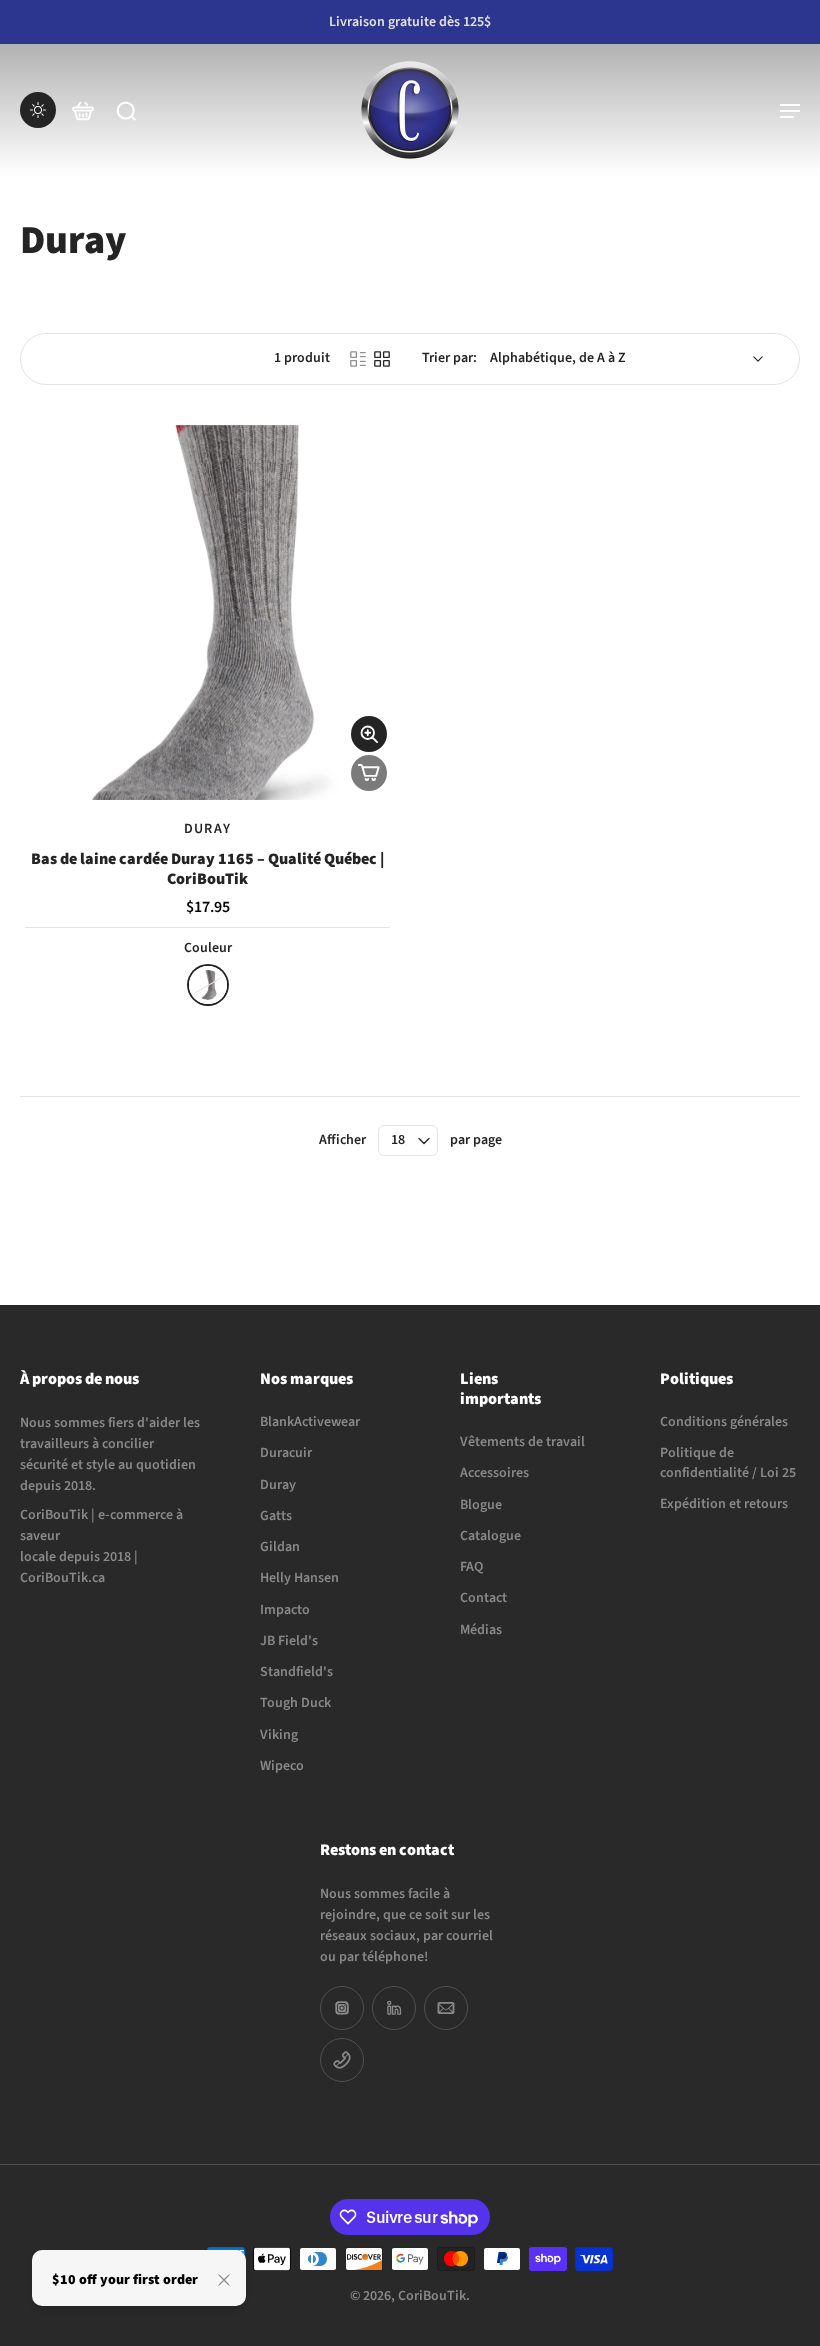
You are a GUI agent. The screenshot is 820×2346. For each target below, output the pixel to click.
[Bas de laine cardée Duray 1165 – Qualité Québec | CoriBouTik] (207, 612)
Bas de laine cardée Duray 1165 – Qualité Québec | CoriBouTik (207, 869)
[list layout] (358, 359)
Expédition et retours (724, 1503)
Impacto (285, 1609)
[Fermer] (224, 2280)
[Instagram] (342, 2008)
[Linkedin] (394, 2008)
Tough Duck (295, 1703)
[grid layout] (382, 359)
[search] (126, 110)
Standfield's (296, 1672)
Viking (279, 1734)
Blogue (481, 1504)
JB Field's (289, 1640)
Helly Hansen (299, 1578)
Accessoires (494, 1473)
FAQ (471, 1567)
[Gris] (208, 985)
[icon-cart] (82, 110)
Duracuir (286, 1453)
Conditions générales (724, 1422)
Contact (483, 1598)
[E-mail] (446, 2008)
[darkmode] (38, 110)
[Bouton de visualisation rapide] (369, 734)
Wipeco (282, 1765)
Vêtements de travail (522, 1442)
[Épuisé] (369, 773)
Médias (481, 1629)
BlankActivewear (310, 1422)
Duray (278, 1484)
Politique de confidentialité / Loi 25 (728, 1463)
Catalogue (490, 1536)
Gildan (280, 1547)
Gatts (276, 1515)
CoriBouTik (432, 2296)
